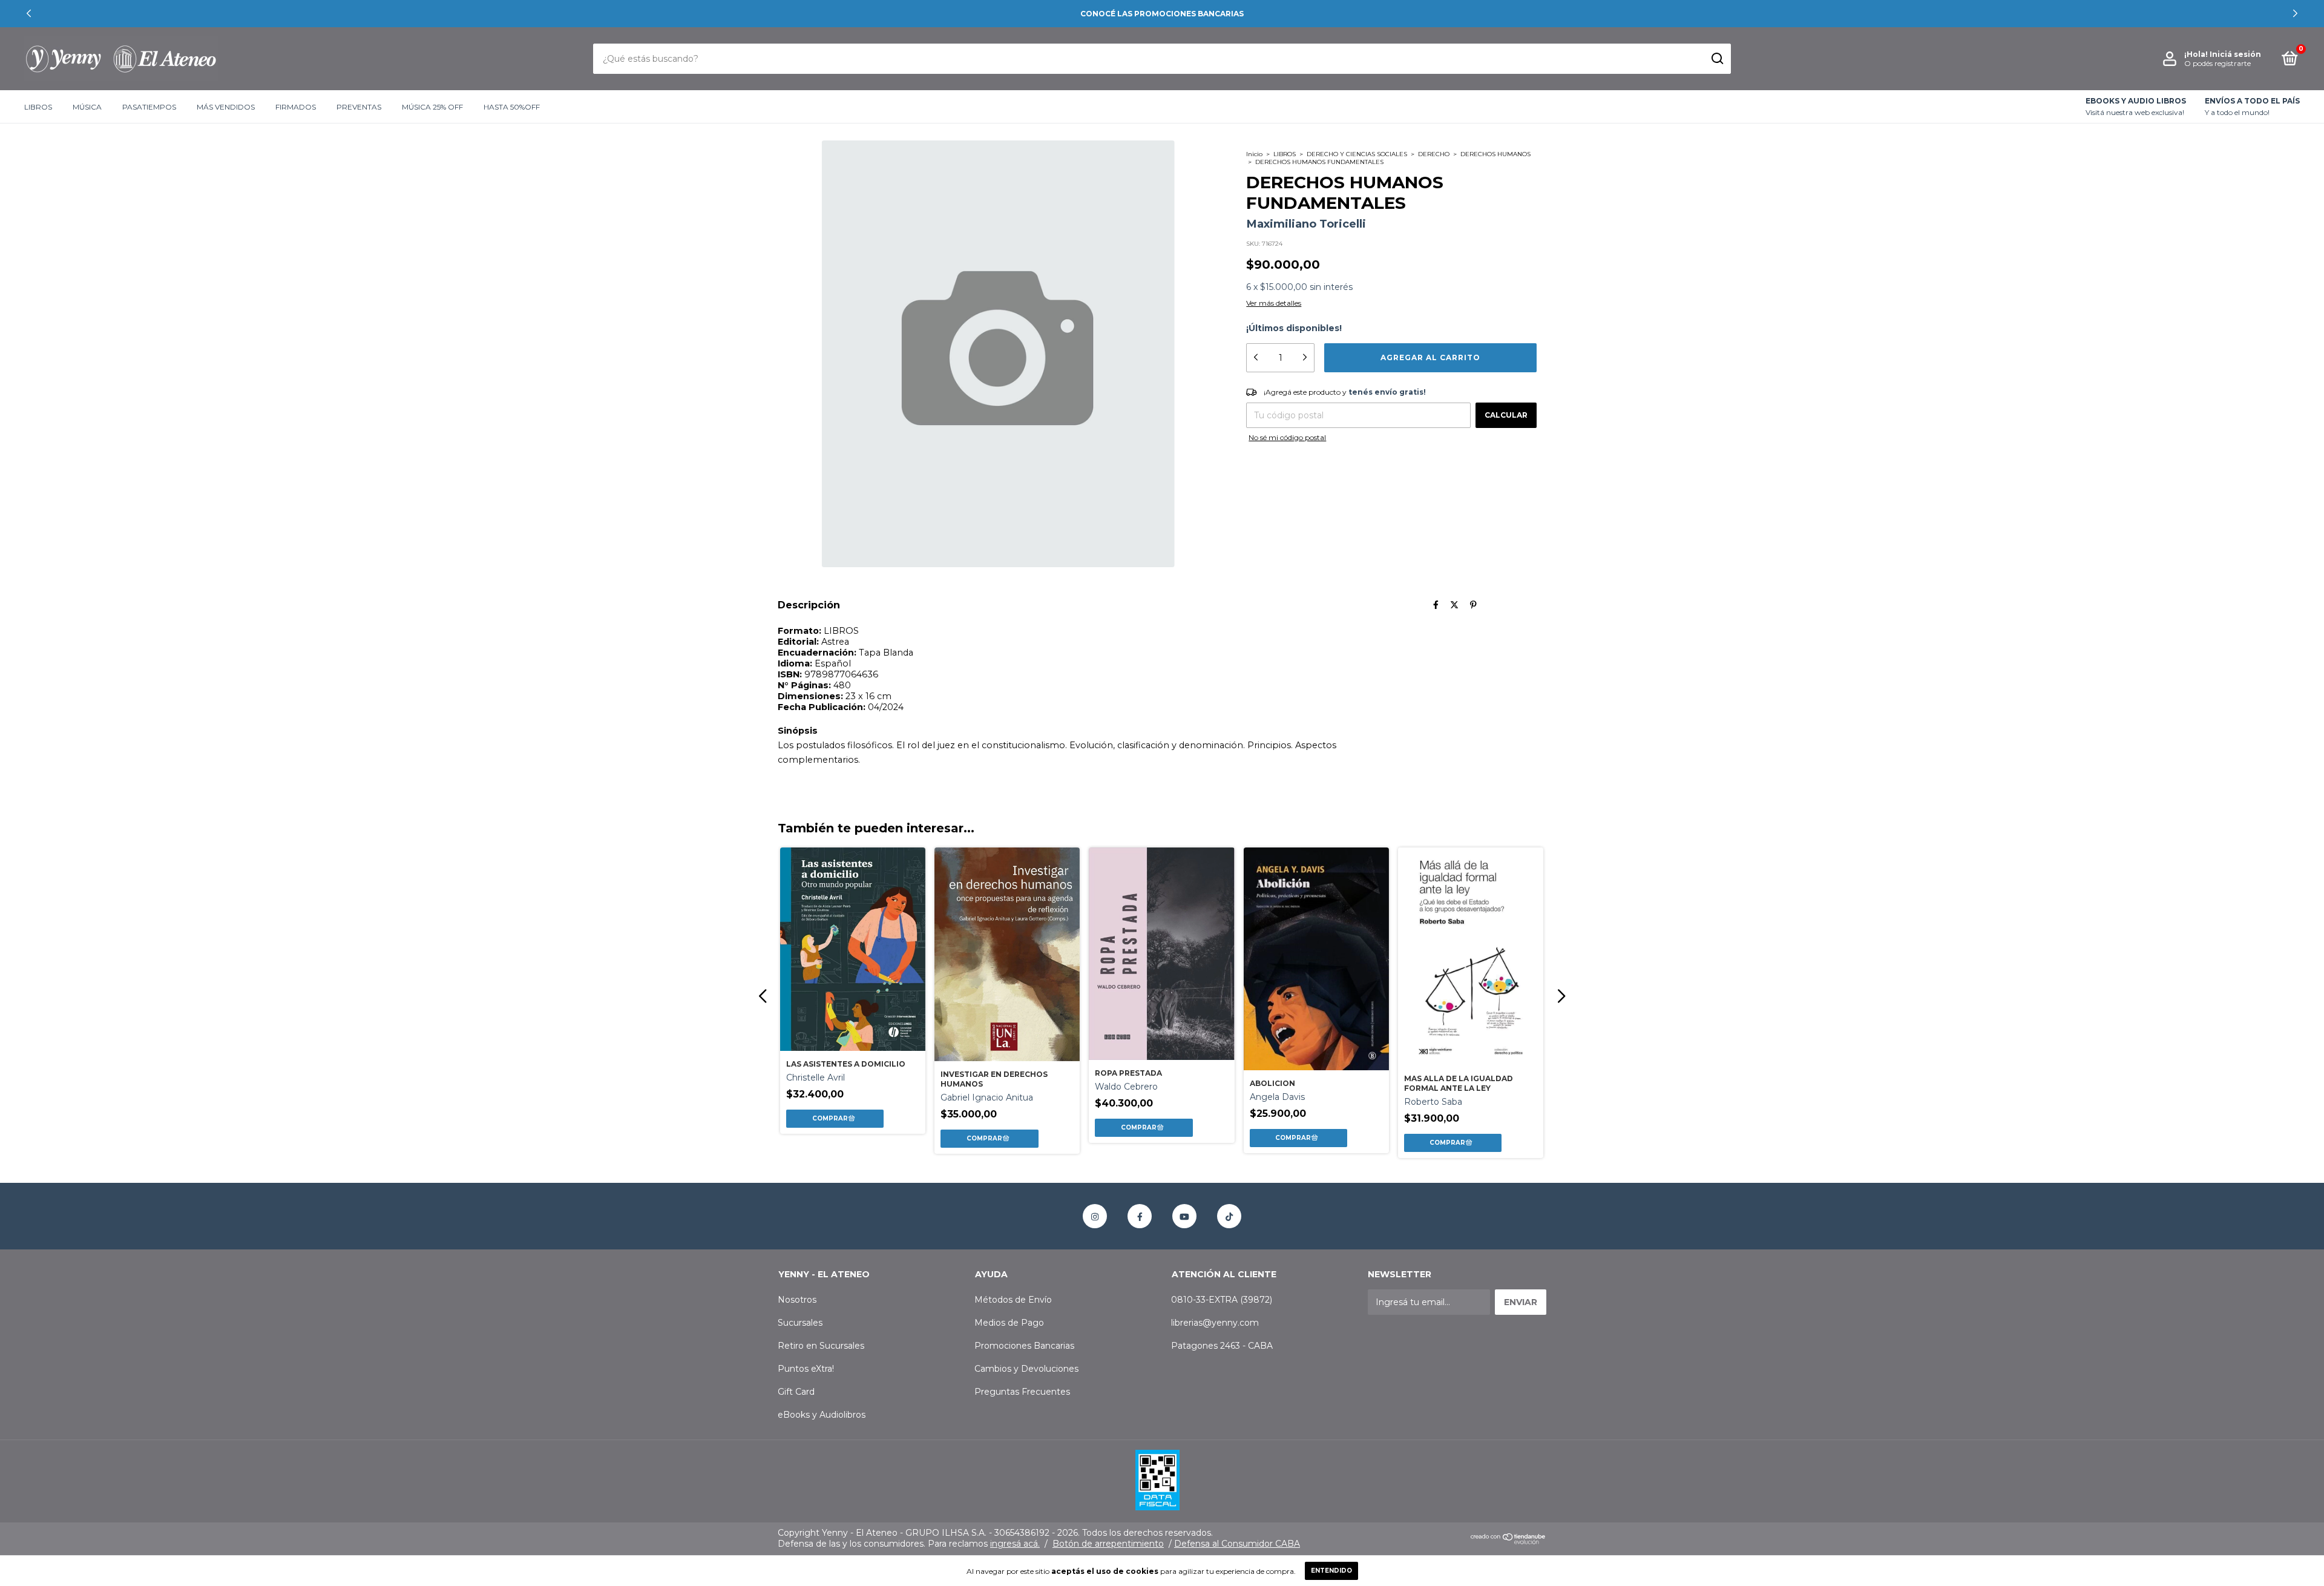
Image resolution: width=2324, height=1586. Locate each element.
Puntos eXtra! (806, 1369)
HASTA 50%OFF (512, 107)
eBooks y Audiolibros (822, 1415)
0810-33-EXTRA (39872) (1222, 1300)
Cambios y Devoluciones (1026, 1369)
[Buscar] (1717, 59)
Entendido (1331, 1571)
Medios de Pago (1009, 1323)
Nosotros (797, 1300)
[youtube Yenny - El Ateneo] (1184, 1216)
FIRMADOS (296, 107)
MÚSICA (87, 107)
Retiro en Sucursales (821, 1346)
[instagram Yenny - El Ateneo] (1095, 1216)
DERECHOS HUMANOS (1495, 154)
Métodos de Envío (1013, 1300)
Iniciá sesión (2235, 54)
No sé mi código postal (1287, 437)
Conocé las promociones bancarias (1162, 14)
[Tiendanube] (1508, 1541)
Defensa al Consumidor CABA (1237, 1544)
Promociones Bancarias (1024, 1346)
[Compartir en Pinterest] (1473, 605)
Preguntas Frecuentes (1022, 1392)
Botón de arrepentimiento (1108, 1544)
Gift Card (796, 1392)
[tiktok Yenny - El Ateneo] (1229, 1216)
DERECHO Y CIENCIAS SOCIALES (1357, 154)
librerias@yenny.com (1215, 1323)
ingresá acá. (1015, 1544)
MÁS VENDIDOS (226, 107)
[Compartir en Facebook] (1436, 605)
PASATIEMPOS (149, 107)
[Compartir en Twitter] (1454, 605)
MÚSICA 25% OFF (432, 107)
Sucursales (800, 1323)
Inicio (1254, 154)
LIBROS (38, 107)
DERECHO (1434, 154)
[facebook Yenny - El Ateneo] (1140, 1216)
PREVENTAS (359, 107)
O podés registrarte (2217, 63)
